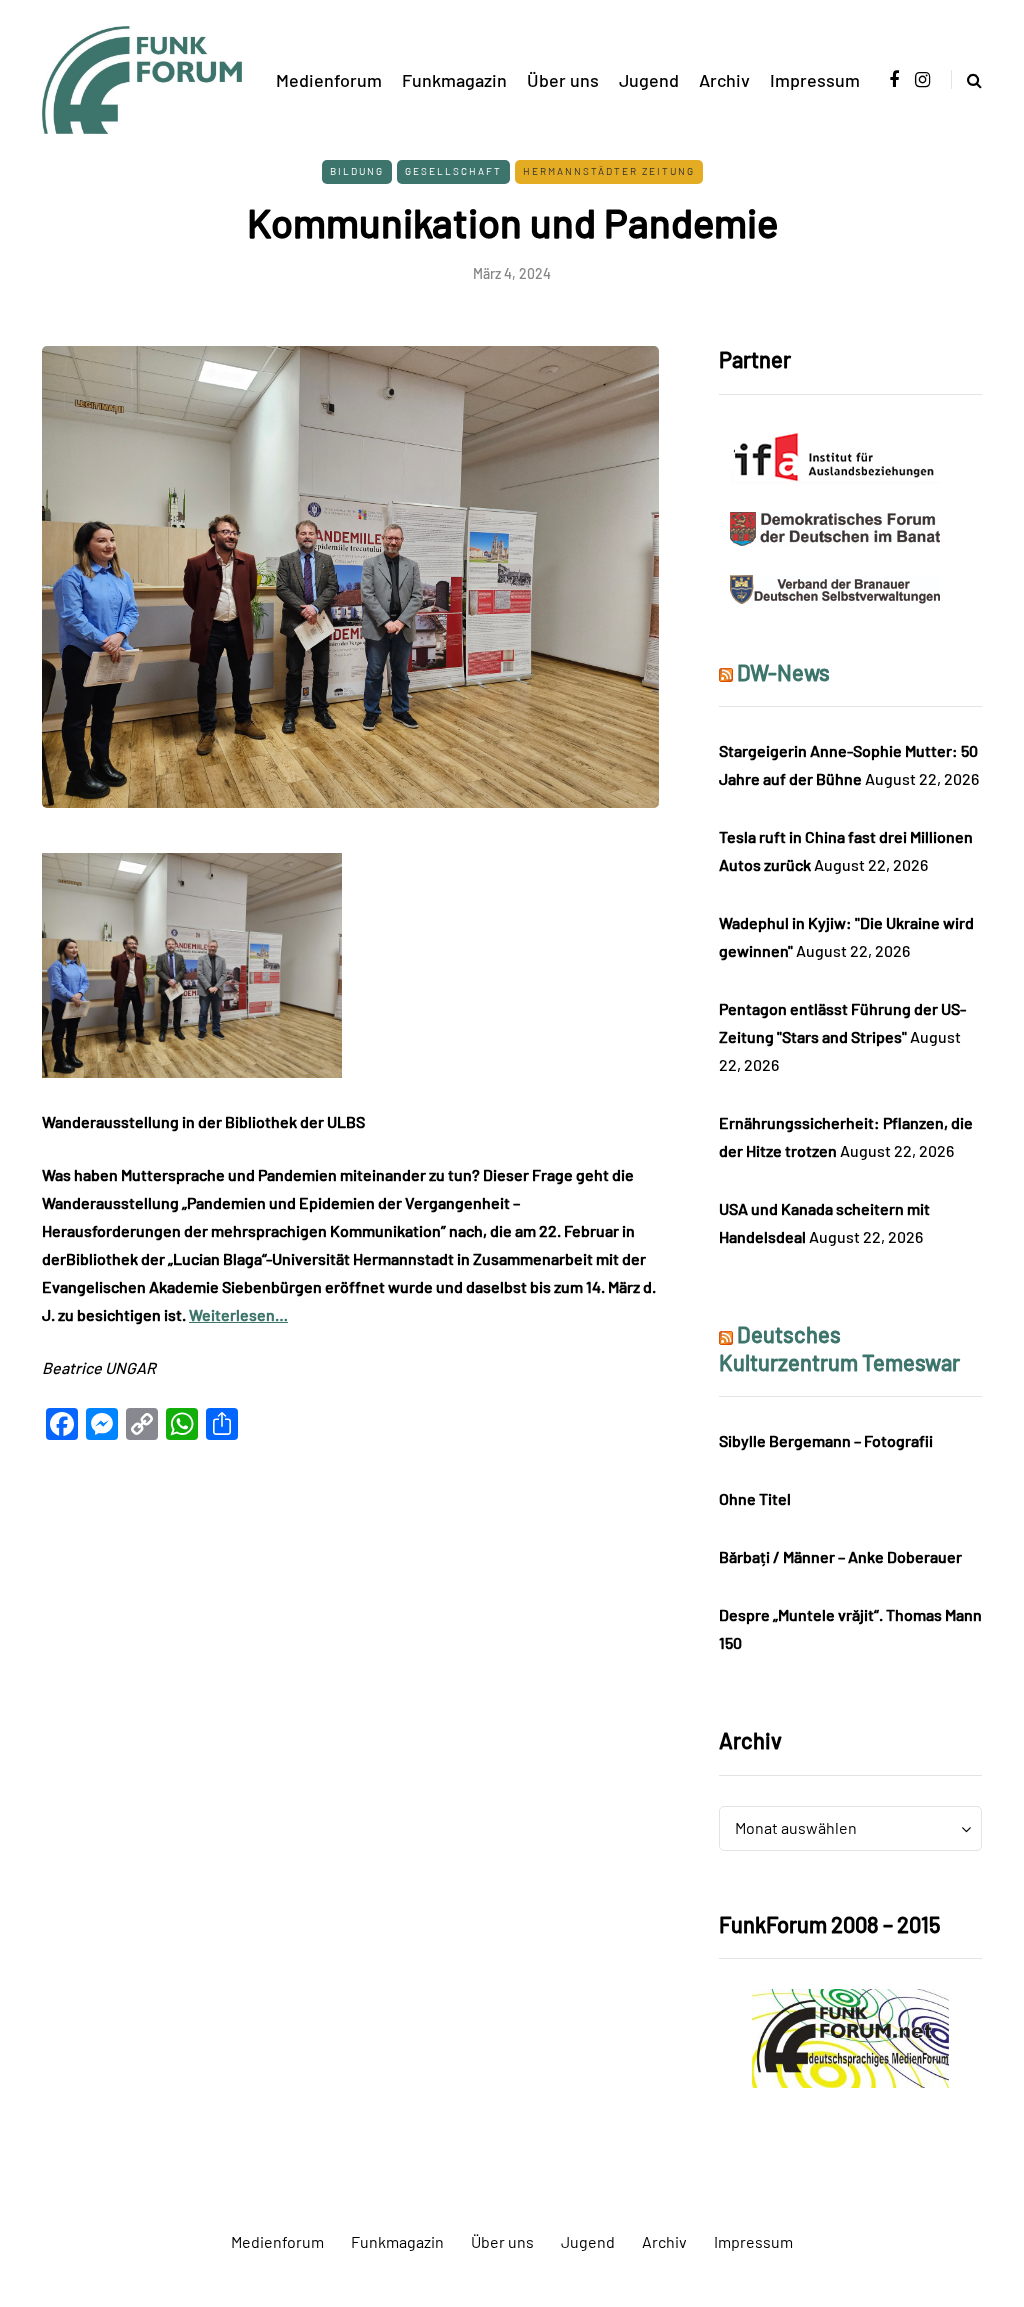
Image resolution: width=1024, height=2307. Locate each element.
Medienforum (329, 80)
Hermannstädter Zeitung (609, 171)
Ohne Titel (755, 1498)
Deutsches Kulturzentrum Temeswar (839, 1348)
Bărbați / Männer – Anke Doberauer (840, 1556)
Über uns (563, 80)
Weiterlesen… (238, 1314)
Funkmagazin (454, 80)
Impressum (815, 80)
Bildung (357, 171)
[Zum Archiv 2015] (850, 2036)
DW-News (783, 672)
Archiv (724, 80)
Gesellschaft (453, 171)
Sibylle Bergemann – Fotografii (826, 1440)
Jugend (649, 80)
